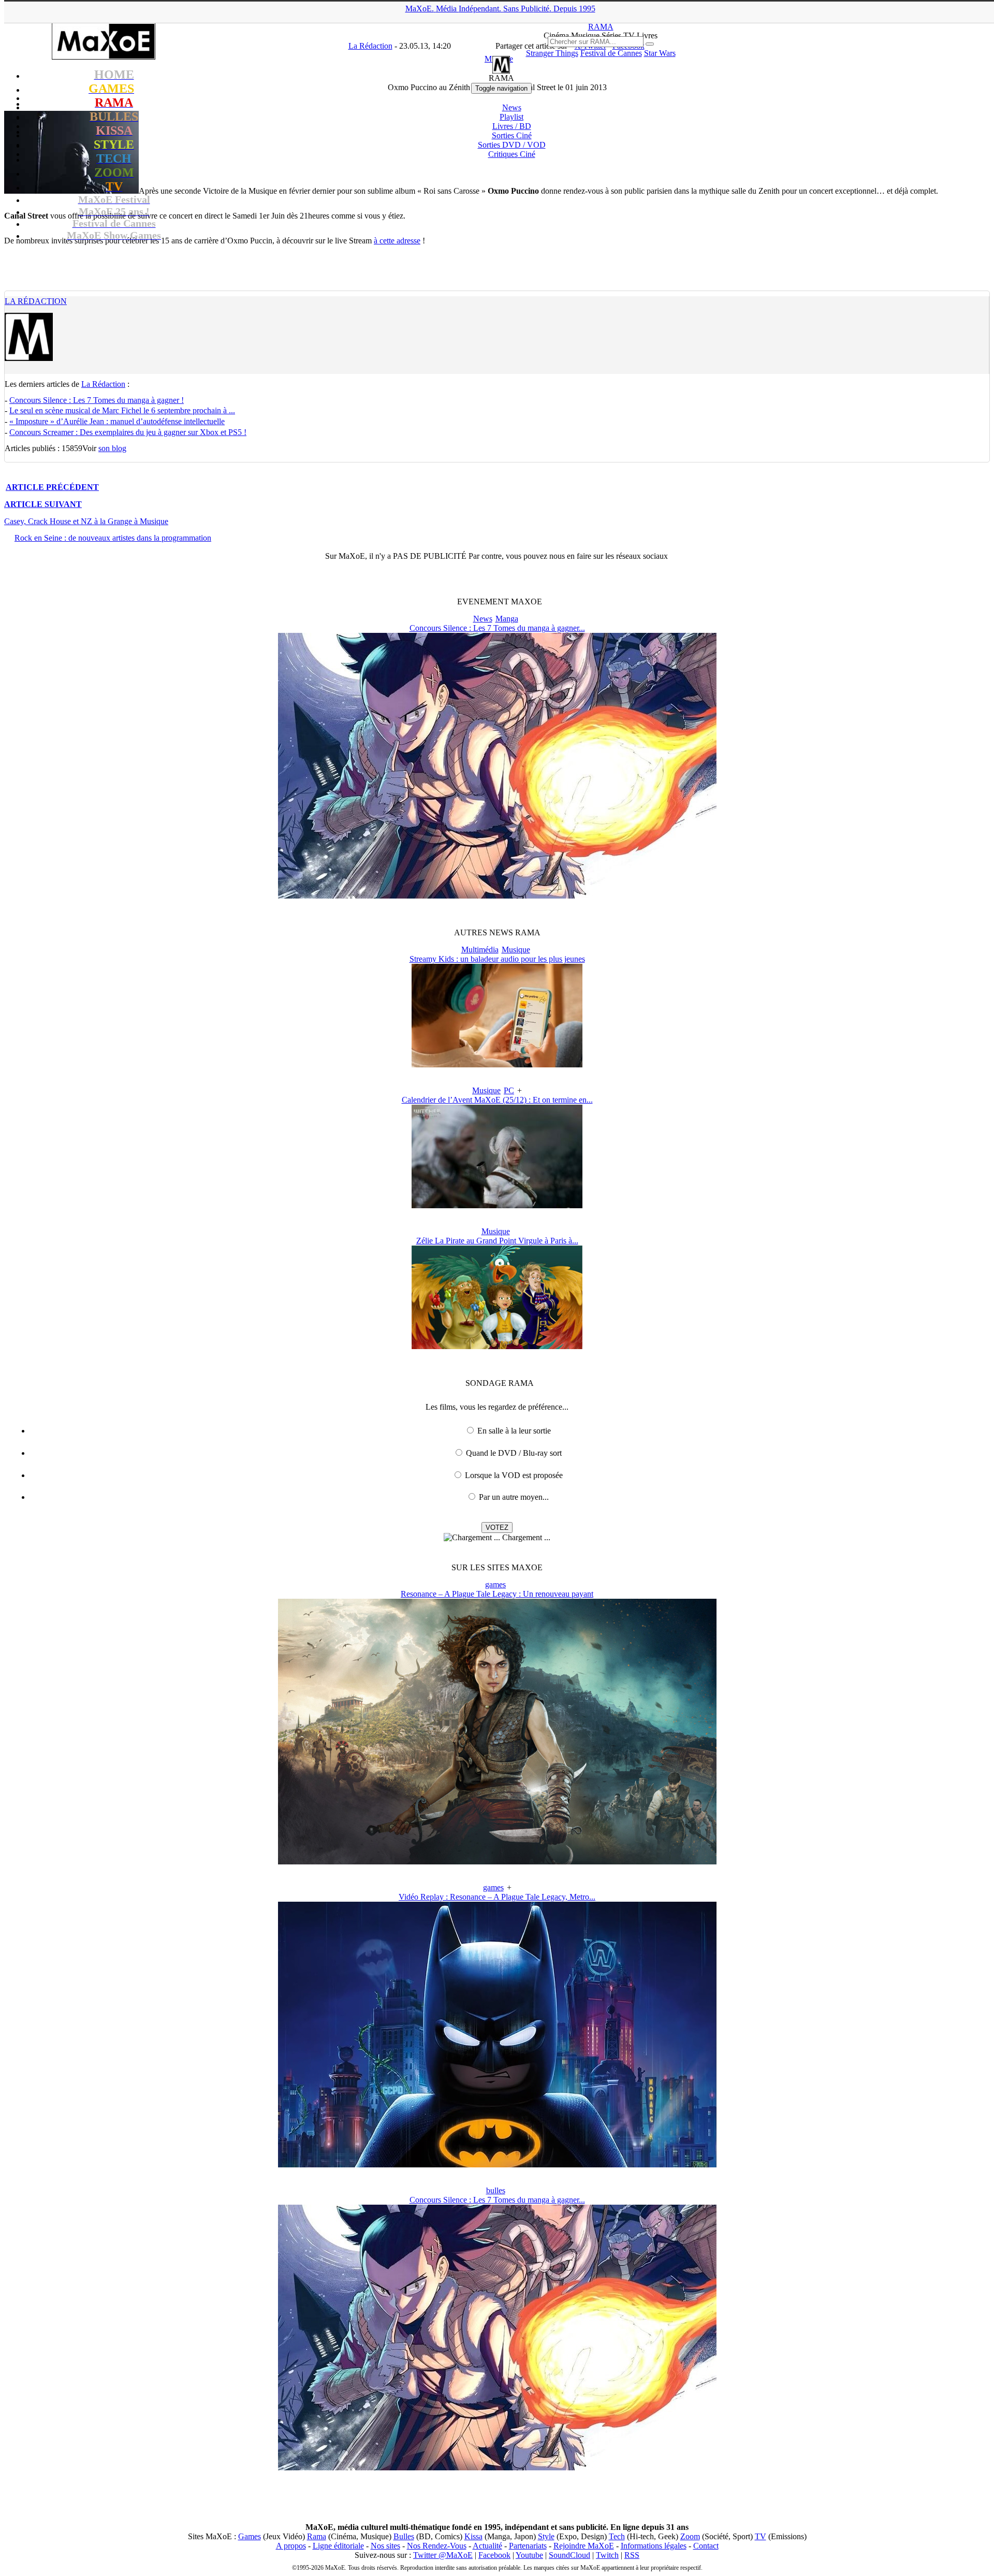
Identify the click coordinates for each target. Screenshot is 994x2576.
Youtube (529, 2555)
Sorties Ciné (512, 135)
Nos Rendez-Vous (437, 2546)
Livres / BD (512, 126)
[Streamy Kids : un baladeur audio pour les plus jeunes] (497, 1065)
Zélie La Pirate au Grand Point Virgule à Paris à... (497, 1241)
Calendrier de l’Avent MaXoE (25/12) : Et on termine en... (497, 1100)
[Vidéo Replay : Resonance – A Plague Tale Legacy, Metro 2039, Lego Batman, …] (497, 2165)
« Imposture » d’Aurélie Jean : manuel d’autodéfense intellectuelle (117, 421)
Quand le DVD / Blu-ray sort (514, 1453)
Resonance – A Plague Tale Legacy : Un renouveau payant (497, 1594)
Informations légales (654, 2546)
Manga (507, 619)
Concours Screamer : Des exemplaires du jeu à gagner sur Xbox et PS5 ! (128, 432)
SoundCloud (569, 2555)
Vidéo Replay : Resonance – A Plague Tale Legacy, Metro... (497, 1897)
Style (546, 2536)
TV (761, 2536)
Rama (317, 2536)
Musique (516, 950)
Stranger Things (552, 53)
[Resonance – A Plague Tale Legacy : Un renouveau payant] (497, 1862)
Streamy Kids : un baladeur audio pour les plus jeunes (497, 959)
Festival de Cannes (611, 53)
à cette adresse (397, 241)
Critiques (512, 154)
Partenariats (528, 2546)
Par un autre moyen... (514, 1497)
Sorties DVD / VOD (512, 145)
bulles (496, 2190)
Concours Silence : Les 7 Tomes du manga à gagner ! (97, 400)
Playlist (511, 117)
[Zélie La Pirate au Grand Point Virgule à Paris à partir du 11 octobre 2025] (497, 1346)
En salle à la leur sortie (514, 1431)
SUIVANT (43, 504)
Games (250, 2536)
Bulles (404, 2536)
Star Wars (660, 53)
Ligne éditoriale (338, 2546)
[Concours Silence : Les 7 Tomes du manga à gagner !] (497, 896)
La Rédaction (36, 301)
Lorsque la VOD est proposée (514, 1475)
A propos (291, 2546)
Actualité (487, 2546)
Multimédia (480, 950)
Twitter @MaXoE (443, 2555)
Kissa (473, 2536)
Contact (706, 2546)
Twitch (607, 2555)
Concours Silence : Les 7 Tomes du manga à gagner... (497, 628)
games (495, 1584)
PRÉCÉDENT (52, 487)
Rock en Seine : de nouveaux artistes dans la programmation (113, 538)
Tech (617, 2536)
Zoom (690, 2536)
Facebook (494, 2555)
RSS (632, 2555)
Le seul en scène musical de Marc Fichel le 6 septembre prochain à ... (122, 410)
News (512, 107)
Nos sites (385, 2546)
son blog (112, 448)
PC (509, 1090)
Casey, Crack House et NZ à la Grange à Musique (86, 521)
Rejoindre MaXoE (584, 2546)
